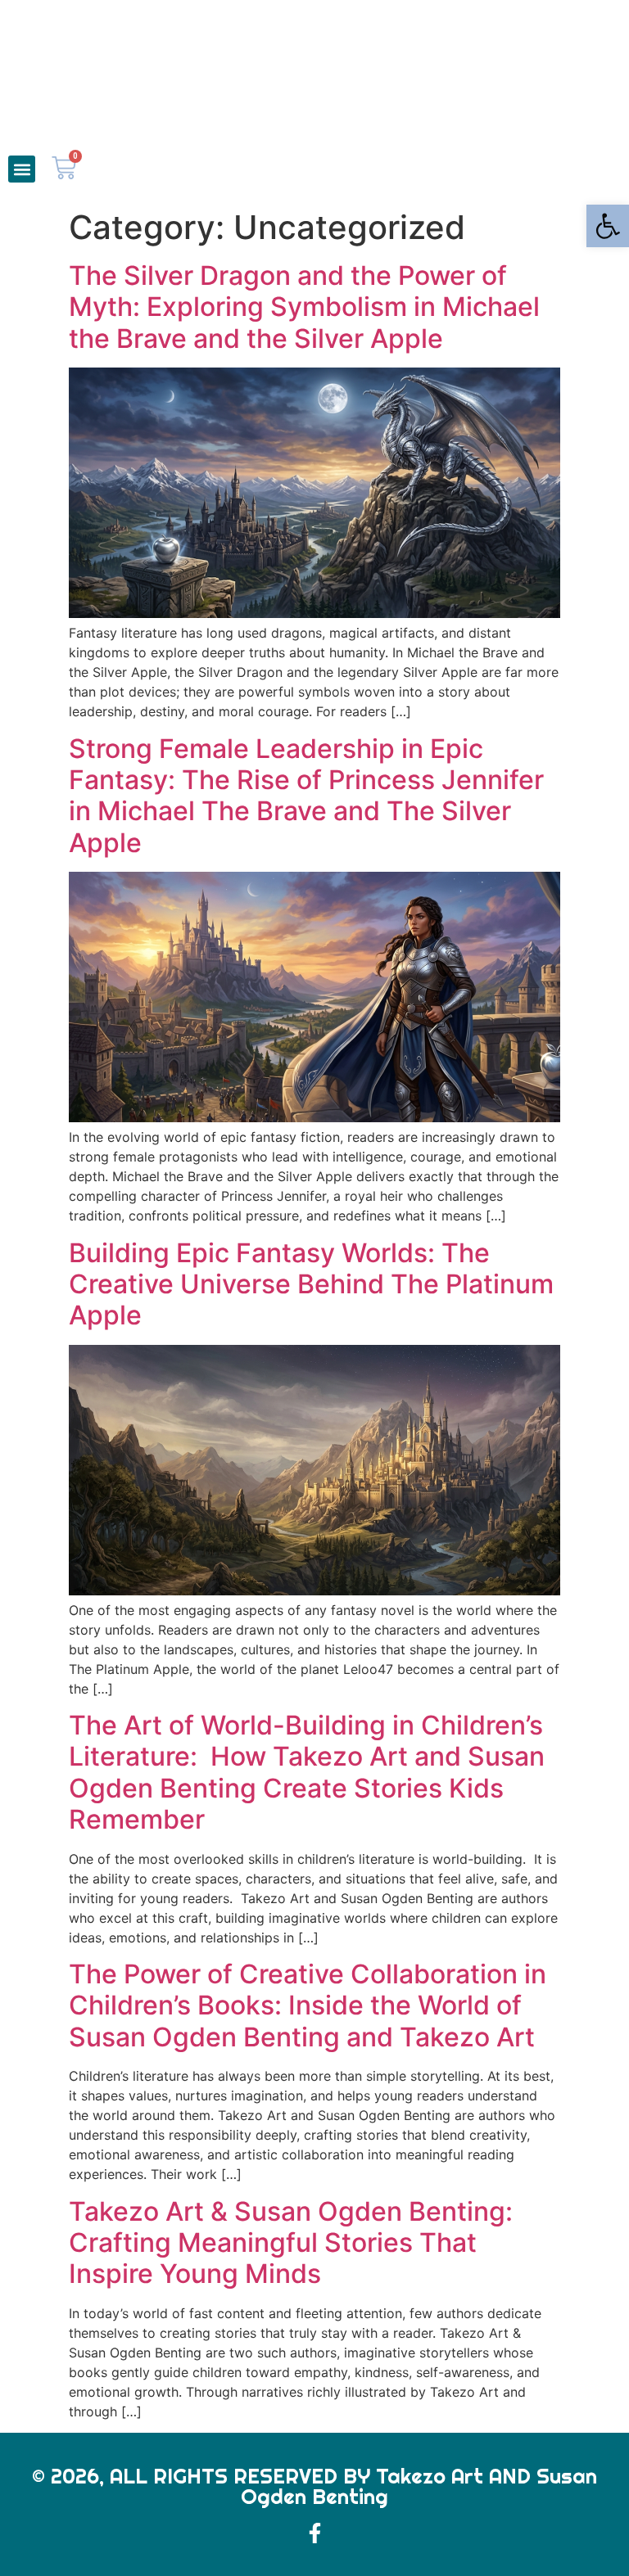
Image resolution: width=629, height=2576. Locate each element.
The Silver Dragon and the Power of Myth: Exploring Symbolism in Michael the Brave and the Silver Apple (304, 307)
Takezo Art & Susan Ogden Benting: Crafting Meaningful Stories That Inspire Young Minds (291, 2243)
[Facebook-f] (315, 2533)
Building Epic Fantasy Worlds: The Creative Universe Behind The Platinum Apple (311, 1284)
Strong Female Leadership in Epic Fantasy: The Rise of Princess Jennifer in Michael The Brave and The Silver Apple (306, 796)
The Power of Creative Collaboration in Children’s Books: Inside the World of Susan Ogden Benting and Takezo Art (308, 2005)
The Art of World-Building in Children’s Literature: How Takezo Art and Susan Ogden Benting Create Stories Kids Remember (307, 1772)
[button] (22, 169)
